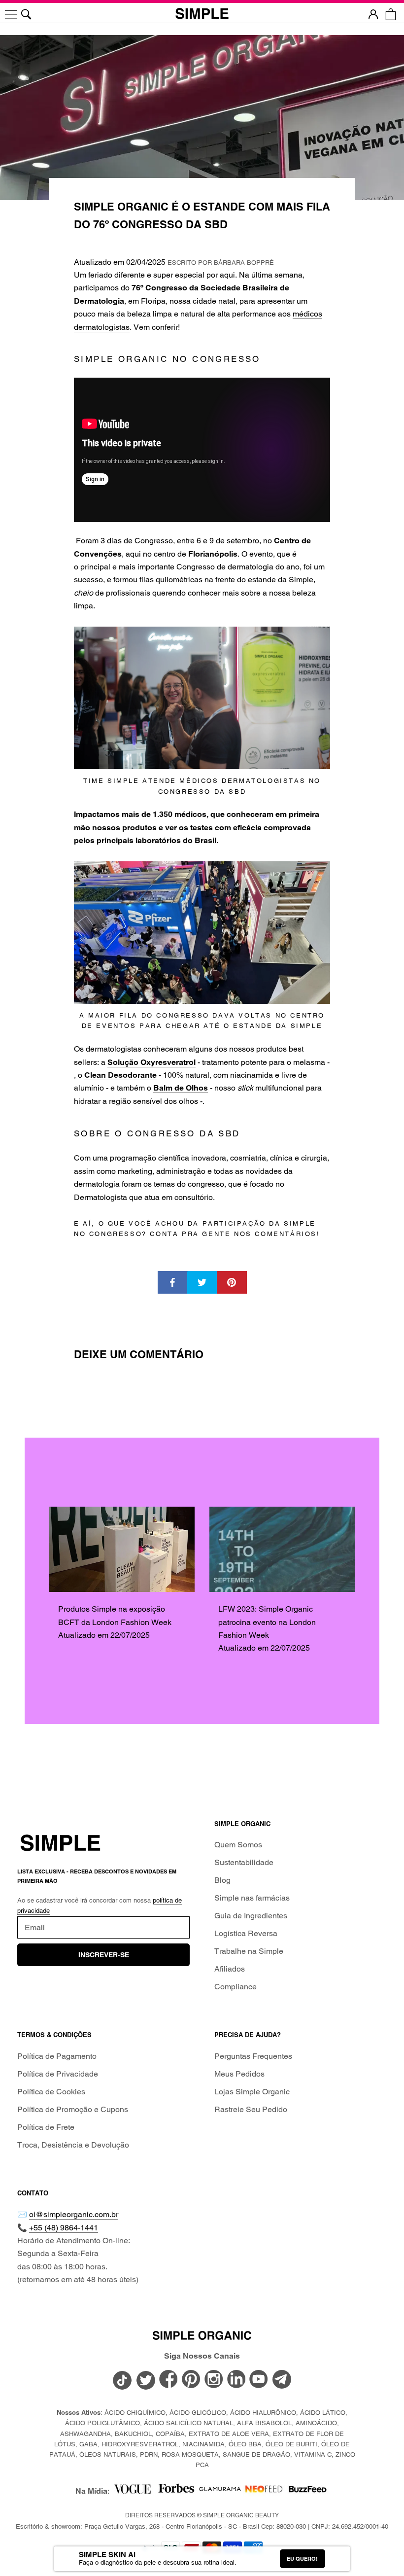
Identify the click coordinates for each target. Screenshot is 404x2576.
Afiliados (230, 1969)
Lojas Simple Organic (252, 2092)
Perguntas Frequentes (253, 2056)
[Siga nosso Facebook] (168, 2380)
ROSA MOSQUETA (190, 2454)
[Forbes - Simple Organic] (176, 2491)
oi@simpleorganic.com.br (74, 2214)
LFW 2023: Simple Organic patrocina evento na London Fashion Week (267, 1622)
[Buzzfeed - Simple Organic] (308, 2491)
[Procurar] (26, 14)
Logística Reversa (246, 1933)
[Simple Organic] (202, 14)
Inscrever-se (104, 1955)
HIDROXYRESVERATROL (140, 2444)
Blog (222, 1880)
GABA (88, 2444)
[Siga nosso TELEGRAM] (282, 2381)
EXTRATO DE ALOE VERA (229, 2434)
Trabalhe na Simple (249, 1951)
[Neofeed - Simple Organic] (264, 2491)
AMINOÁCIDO (316, 2423)
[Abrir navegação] (11, 14)
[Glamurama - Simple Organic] (220, 2491)
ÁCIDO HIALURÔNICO (263, 2413)
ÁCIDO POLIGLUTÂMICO (102, 2423)
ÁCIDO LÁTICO (323, 2413)
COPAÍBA (170, 2434)
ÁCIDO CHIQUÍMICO (135, 2413)
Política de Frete (46, 2127)
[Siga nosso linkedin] (236, 2380)
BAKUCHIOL (133, 2434)
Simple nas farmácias (252, 1898)
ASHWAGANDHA (85, 2434)
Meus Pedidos (239, 2074)
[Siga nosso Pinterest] (191, 2380)
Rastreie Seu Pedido (251, 2109)
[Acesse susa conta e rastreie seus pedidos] (373, 14)
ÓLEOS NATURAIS (108, 2454)
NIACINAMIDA (203, 2444)
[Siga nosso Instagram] (214, 2380)
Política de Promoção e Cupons (73, 2109)
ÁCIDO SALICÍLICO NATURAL (188, 2423)
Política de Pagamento (57, 2056)
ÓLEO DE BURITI (291, 2444)
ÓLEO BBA (245, 2444)
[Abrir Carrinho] (390, 14)
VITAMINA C (313, 2454)
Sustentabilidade (244, 1862)
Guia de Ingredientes (251, 1916)
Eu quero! (302, 2559)
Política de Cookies (51, 2092)
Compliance (236, 1987)
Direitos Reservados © (202, 2515)
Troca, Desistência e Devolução (73, 2145)
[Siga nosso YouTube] (259, 2380)
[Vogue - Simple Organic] (132, 2491)
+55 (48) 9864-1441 (64, 2228)
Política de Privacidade (58, 2074)
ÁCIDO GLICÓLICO (198, 2413)
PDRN (149, 2454)
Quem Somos (238, 1845)
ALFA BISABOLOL (264, 2423)
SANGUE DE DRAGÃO (256, 2454)
